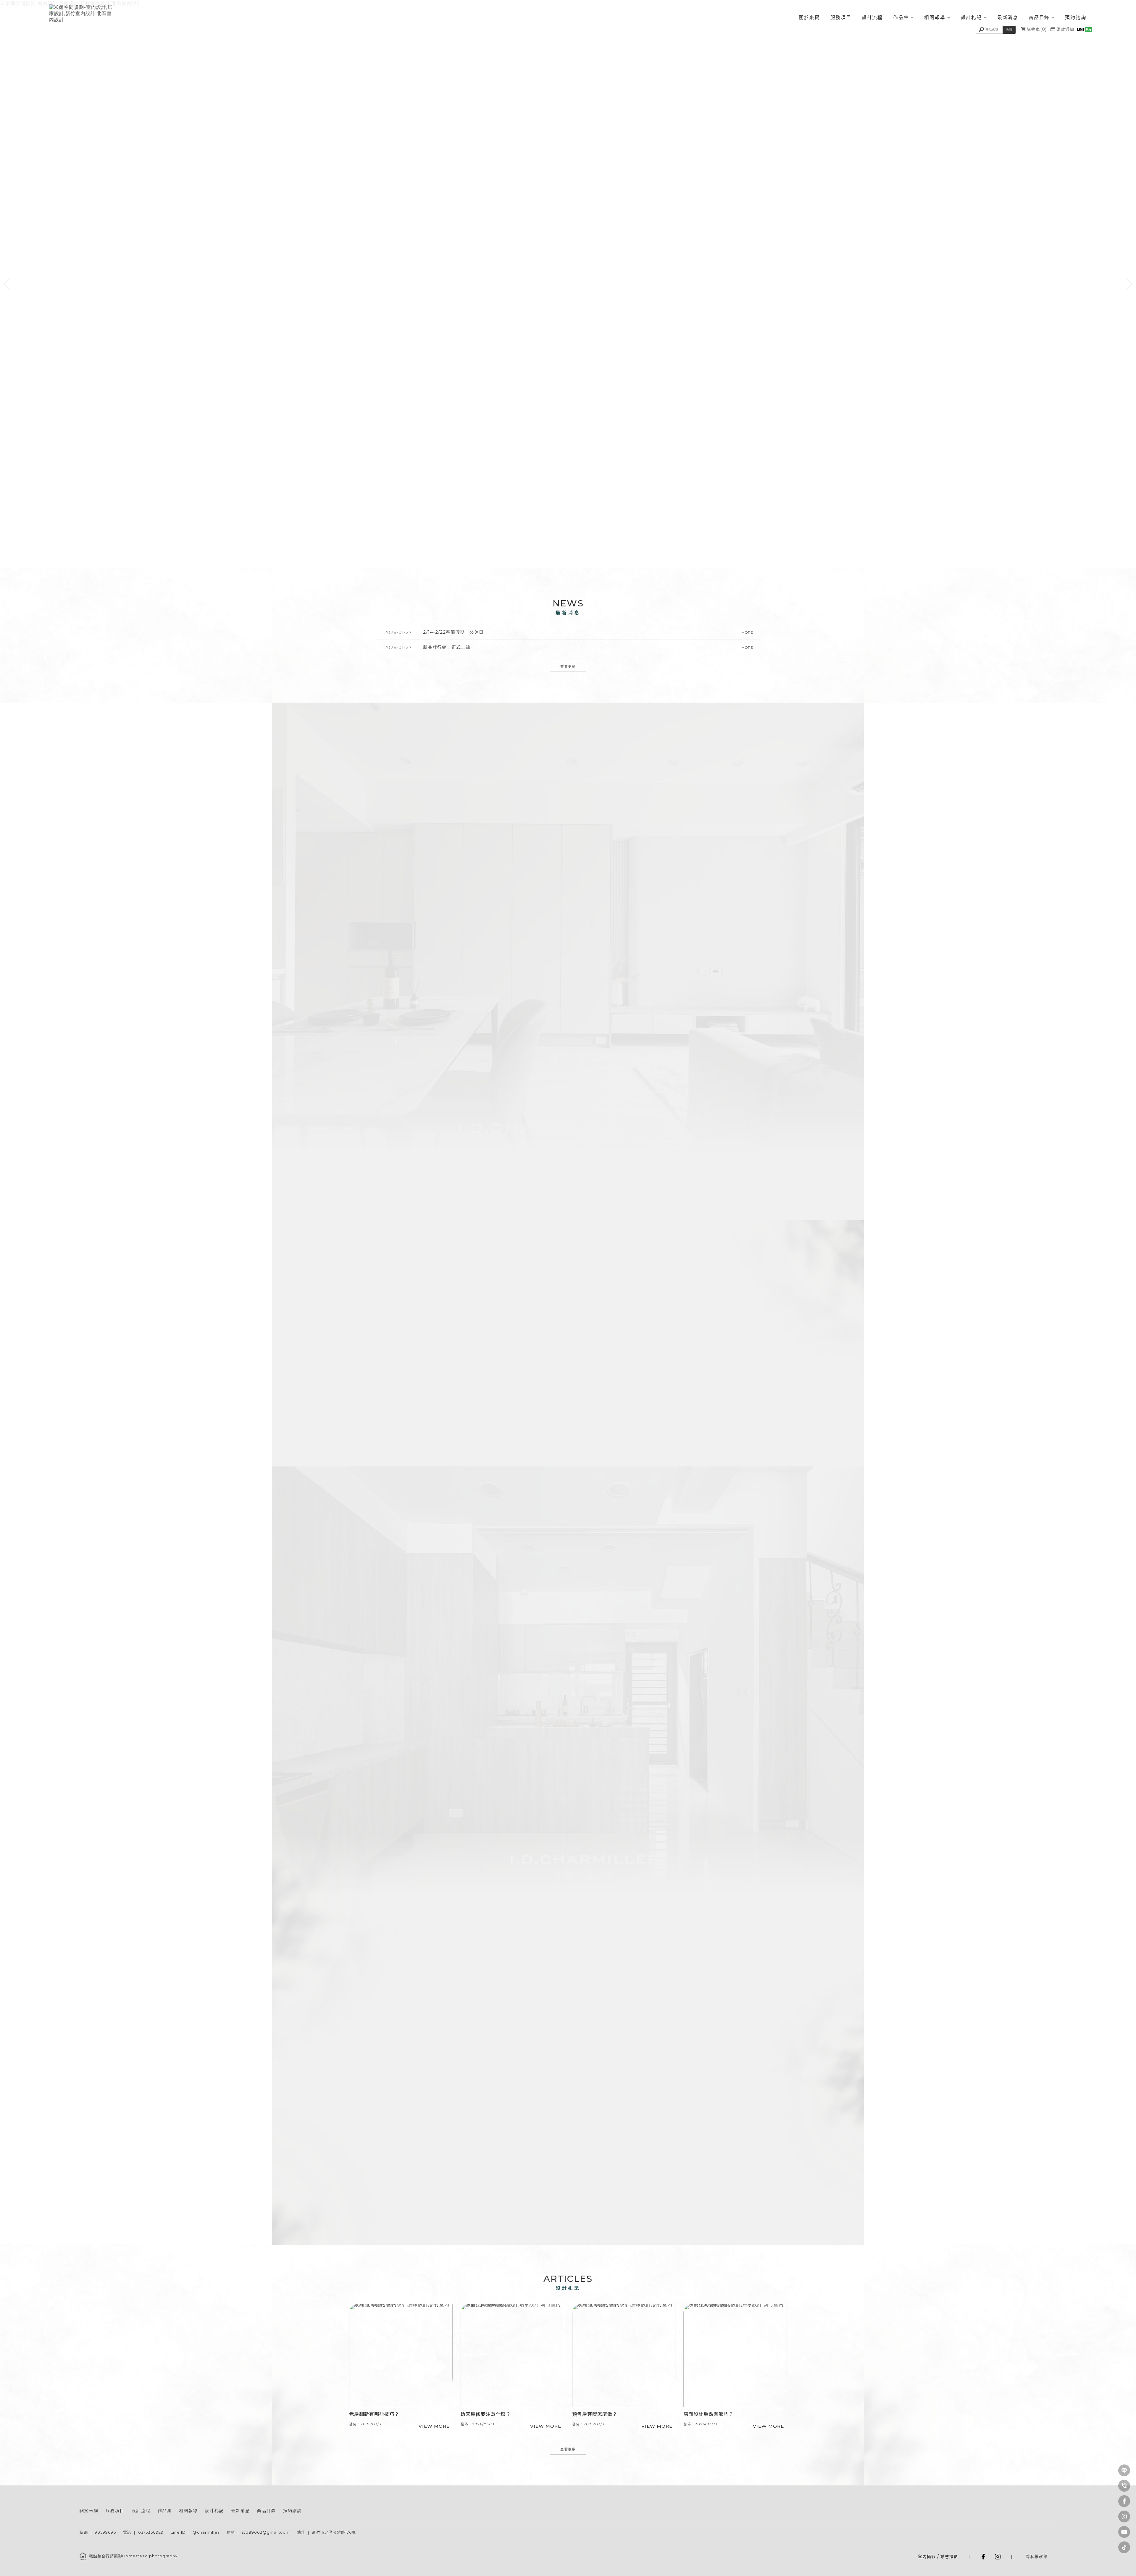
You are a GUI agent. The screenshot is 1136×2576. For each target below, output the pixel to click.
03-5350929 (151, 2532)
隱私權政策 (1037, 2556)
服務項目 (841, 18)
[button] (7, 284)
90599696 (105, 2532)
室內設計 (510, 2503)
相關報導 (935, 18)
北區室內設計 (560, 2503)
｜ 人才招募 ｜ (498, 2160)
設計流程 (872, 18)
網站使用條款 (1012, 2550)
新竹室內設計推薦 (618, 2503)
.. (1026, 2550)
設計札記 (971, 18)
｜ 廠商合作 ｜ (568, 2160)
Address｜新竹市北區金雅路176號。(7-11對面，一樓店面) (726, 2025)
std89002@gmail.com (266, 2532)
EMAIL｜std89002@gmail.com (700, 2033)
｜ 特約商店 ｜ (533, 2160)
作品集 (901, 18)
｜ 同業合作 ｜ (638, 2160)
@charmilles (206, 2532)
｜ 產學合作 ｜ (603, 2160)
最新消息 (1008, 18)
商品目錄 (1039, 18)
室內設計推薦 (587, 2503)
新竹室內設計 (533, 2503)
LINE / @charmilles (591, 2180)
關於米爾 (809, 18)
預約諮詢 (1076, 18)
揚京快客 (942, 2550)
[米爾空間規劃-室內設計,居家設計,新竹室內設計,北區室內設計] (81, 14)
